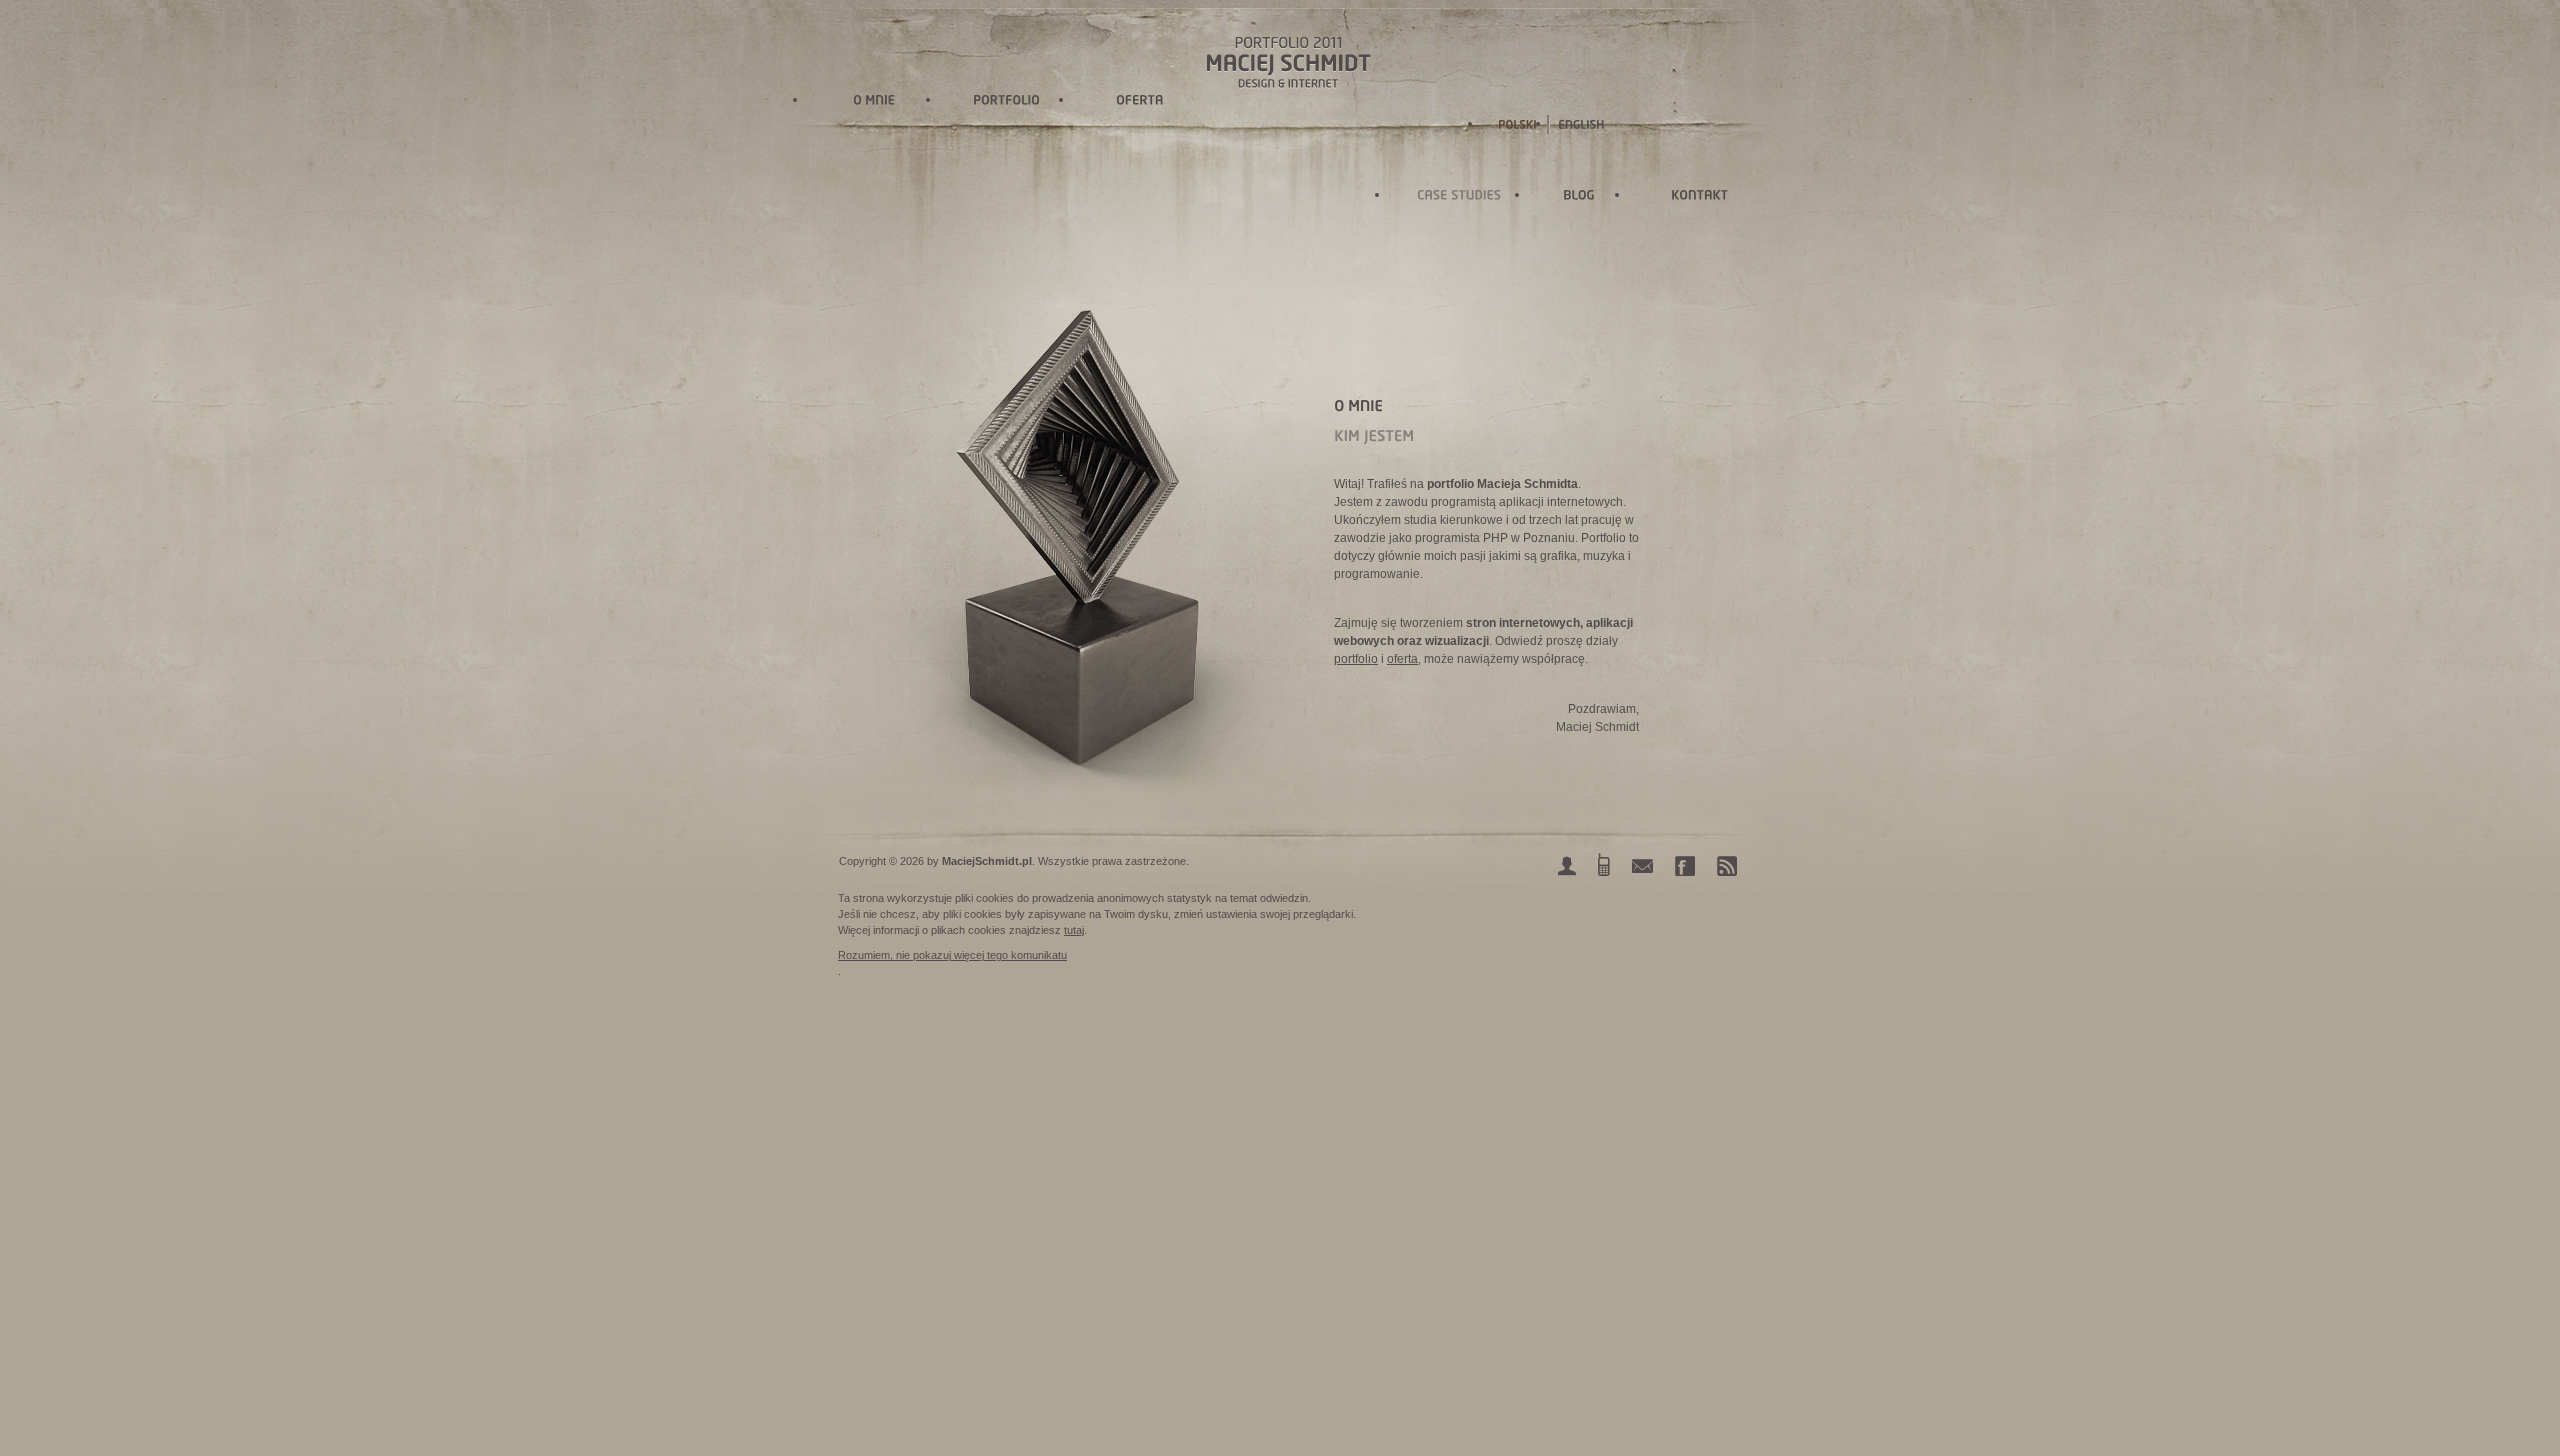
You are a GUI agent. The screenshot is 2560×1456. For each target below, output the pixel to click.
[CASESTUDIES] (1459, 194)
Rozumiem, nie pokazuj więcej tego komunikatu (952, 955)
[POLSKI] (1517, 123)
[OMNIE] (874, 99)
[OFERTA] (1140, 99)
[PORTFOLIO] (1006, 99)
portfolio (1356, 659)
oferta (1402, 659)
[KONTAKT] (1699, 194)
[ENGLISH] (1581, 123)
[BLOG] (1579, 194)
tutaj (1074, 930)
